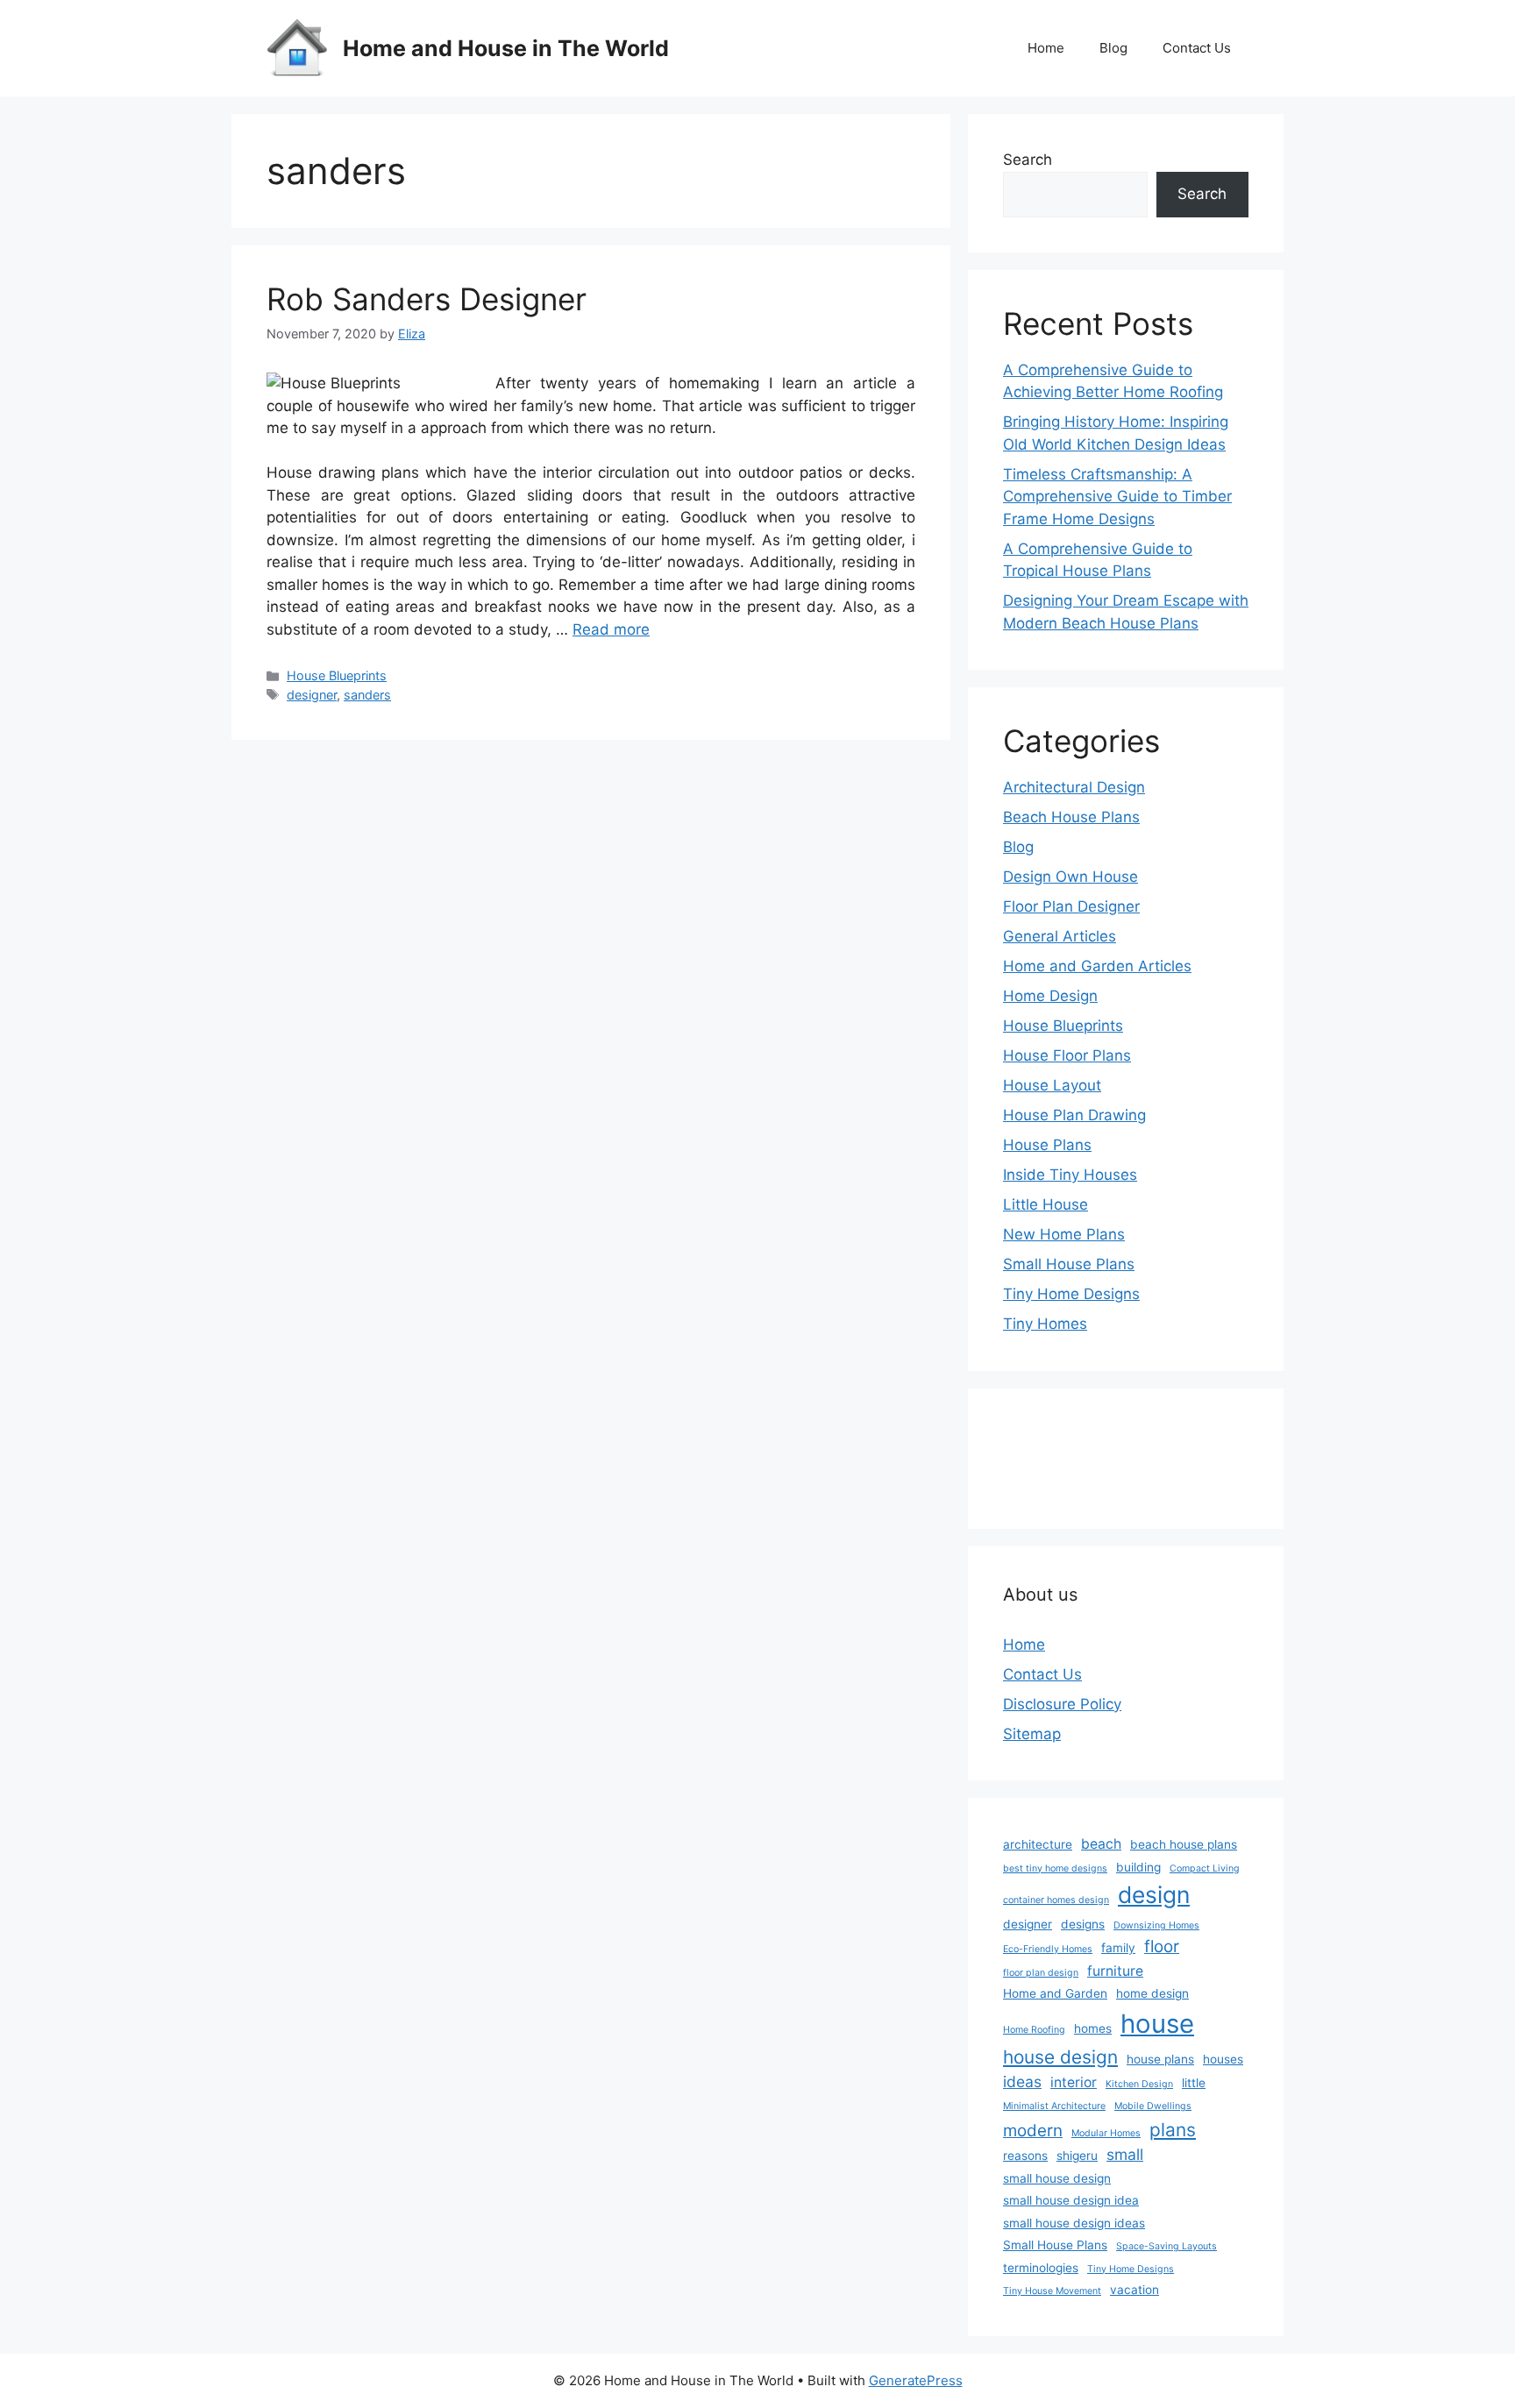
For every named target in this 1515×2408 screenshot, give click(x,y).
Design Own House (1070, 877)
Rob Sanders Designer (427, 299)
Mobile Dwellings (1153, 2106)
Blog (1113, 48)
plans (1173, 2130)
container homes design (1056, 1900)
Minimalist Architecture (1054, 2106)
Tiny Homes (1045, 1324)
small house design (1057, 2178)
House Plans (1047, 1145)
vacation (1134, 2290)
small (1125, 2154)
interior (1074, 2082)
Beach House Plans (1071, 817)
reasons (1025, 2156)
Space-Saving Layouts (1166, 2246)
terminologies (1041, 2268)
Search (1028, 160)
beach (1101, 1844)
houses (1223, 2059)
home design (1152, 1993)
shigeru (1077, 2156)
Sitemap (1032, 1734)
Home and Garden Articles (1097, 966)
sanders (367, 695)
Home (1046, 48)
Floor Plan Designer (1071, 906)
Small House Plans (1069, 1264)
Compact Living (1205, 1868)
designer (312, 695)
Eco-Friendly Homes (1048, 1949)
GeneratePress (916, 2380)
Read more (611, 629)
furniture (1115, 1971)
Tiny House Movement (1052, 2291)
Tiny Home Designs (1071, 1294)
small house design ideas (1074, 2223)
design (1154, 1894)
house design (1060, 2057)
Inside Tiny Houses (1070, 1175)
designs (1083, 1924)
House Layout (1052, 1085)
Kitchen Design (1139, 2084)
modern (1033, 2131)
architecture (1038, 1844)
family (1118, 1948)
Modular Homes (1106, 2133)
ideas (1022, 2081)
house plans (1160, 2059)
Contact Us (1197, 48)
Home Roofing (1034, 2030)
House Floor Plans (1067, 1055)
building (1138, 1867)
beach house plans (1184, 1844)
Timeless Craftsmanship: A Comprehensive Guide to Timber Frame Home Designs (1117, 497)
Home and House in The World (506, 48)
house (1157, 2024)
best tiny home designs (1055, 1868)
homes (1093, 2028)
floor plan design (1041, 1973)
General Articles (1060, 936)
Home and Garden (1055, 1993)
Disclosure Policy (1062, 1704)
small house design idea (1071, 2200)
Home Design (1050, 996)
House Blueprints (337, 675)
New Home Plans (1064, 1234)
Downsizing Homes (1156, 1925)
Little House (1046, 1204)
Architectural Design (1074, 787)
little (1194, 2083)
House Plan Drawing (1074, 1115)
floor (1162, 1946)
